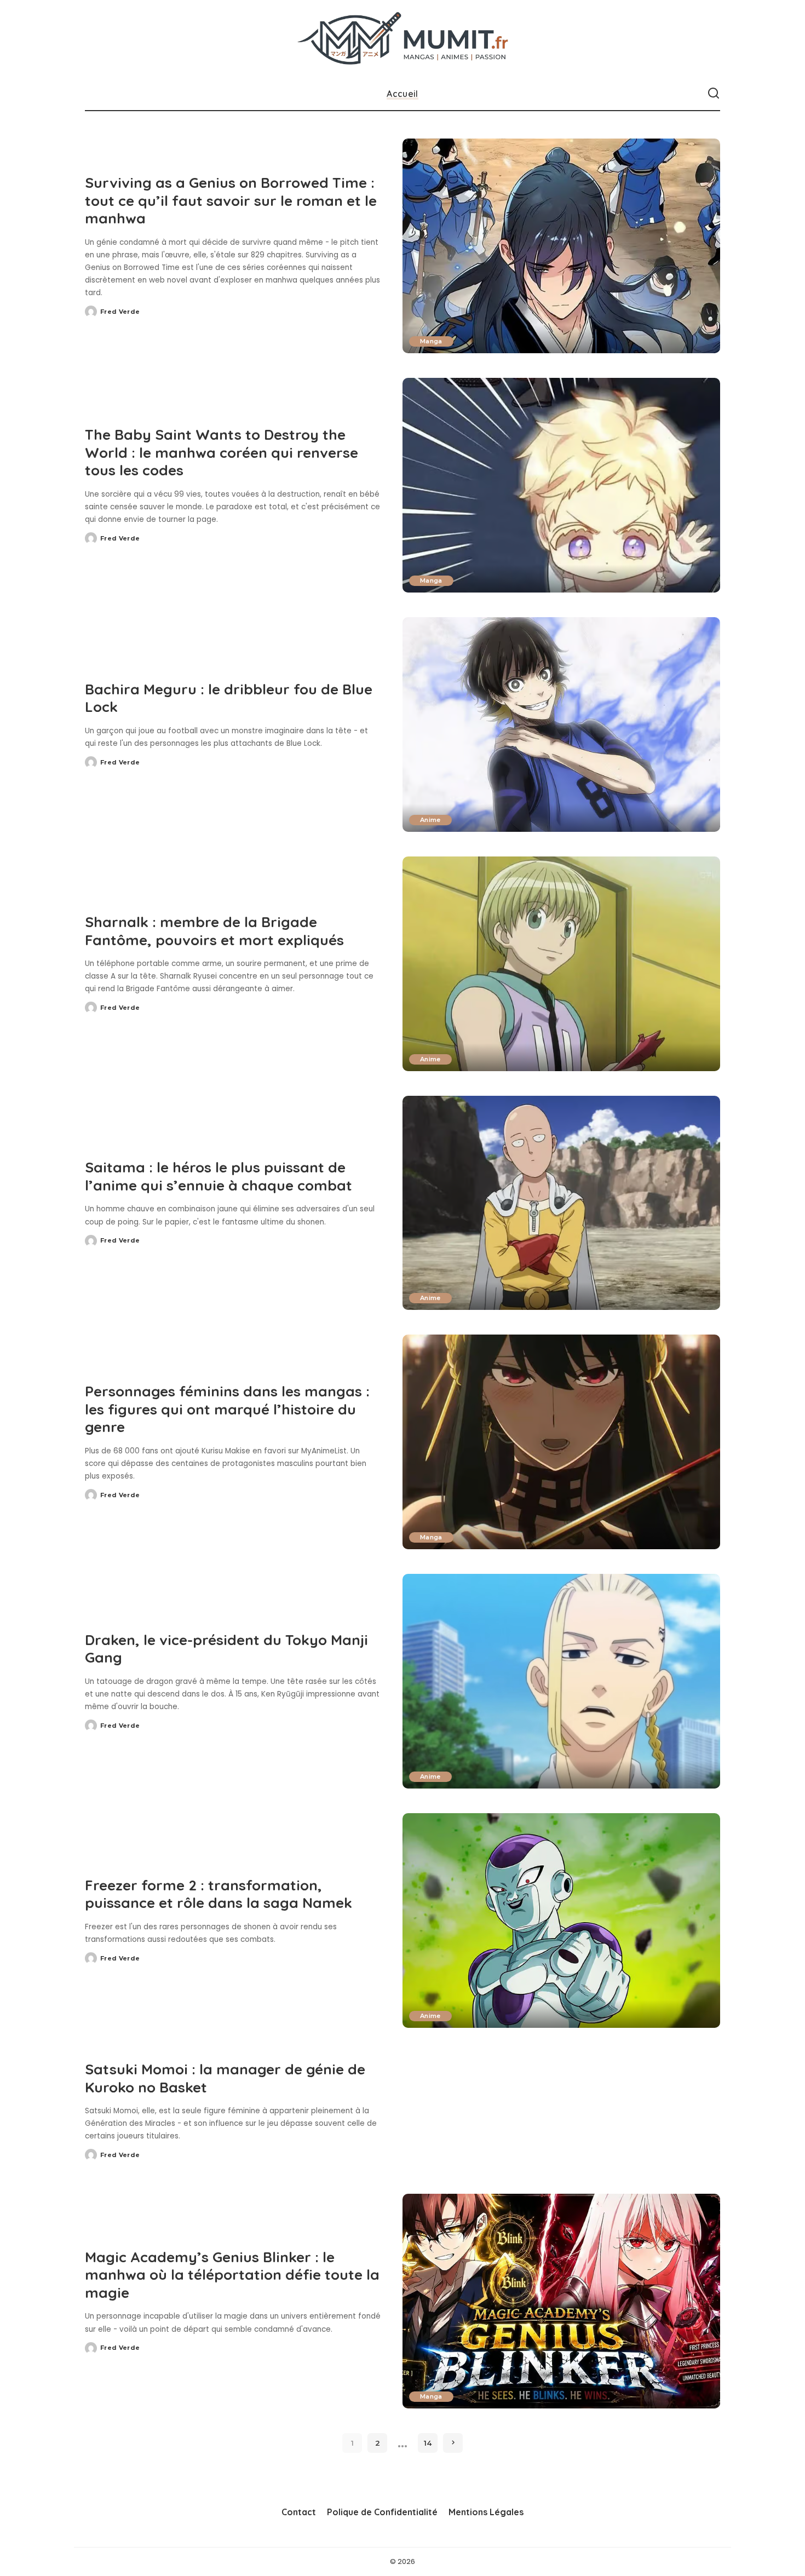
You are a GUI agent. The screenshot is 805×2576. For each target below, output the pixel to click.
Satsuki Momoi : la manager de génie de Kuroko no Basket (225, 2078)
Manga (431, 341)
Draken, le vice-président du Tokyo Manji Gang (226, 1649)
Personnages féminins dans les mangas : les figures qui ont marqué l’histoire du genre (227, 1409)
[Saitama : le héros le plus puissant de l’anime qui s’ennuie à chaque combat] (561, 1203)
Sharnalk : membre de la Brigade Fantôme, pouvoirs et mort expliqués (214, 931)
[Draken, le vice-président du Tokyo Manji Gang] (561, 1681)
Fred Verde (120, 312)
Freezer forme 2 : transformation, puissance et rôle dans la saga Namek (219, 1894)
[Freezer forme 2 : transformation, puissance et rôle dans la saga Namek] (561, 1921)
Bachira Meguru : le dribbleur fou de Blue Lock (229, 698)
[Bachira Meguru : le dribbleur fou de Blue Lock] (561, 725)
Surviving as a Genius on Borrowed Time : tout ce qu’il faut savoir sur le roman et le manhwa (231, 200)
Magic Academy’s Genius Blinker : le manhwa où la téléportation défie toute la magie (232, 2275)
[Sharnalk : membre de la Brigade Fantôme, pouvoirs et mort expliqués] (561, 964)
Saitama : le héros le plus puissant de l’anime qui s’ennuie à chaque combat (219, 1176)
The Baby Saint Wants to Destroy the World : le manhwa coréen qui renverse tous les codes (222, 452)
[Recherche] (714, 94)
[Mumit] (403, 39)
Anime (430, 820)
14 (428, 2443)
